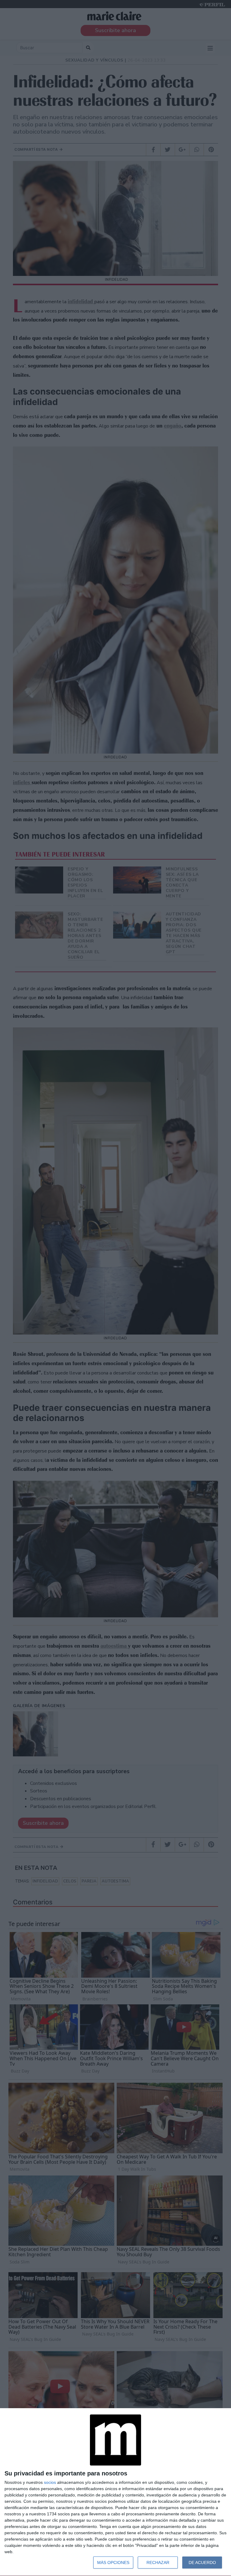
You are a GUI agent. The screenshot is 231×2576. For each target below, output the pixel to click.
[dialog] (115, 2492)
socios (50, 2482)
